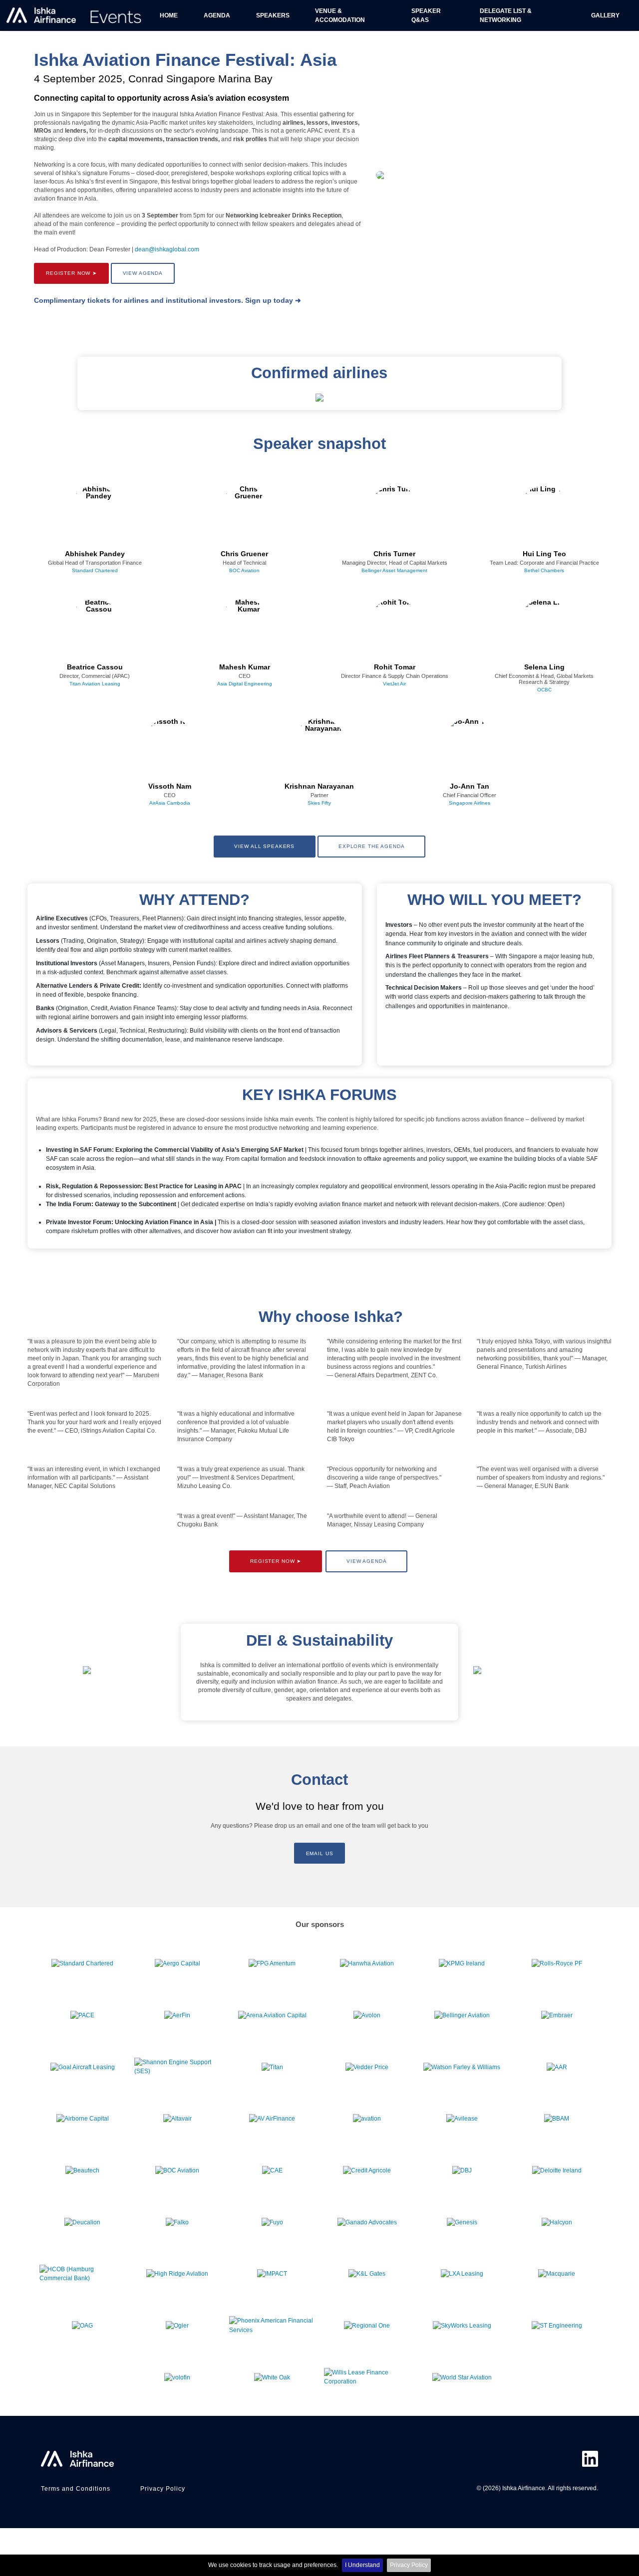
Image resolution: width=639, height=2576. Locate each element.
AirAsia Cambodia (170, 803)
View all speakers (264, 846)
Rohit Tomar (395, 667)
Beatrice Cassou (95, 667)
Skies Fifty (319, 803)
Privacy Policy (409, 2565)
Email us (320, 1853)
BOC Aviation (244, 570)
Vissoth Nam (170, 787)
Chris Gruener (244, 554)
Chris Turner (394, 554)
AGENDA (217, 15)
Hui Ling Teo (544, 554)
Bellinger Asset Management (394, 570)
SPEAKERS (273, 15)
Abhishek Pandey (95, 554)
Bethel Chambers (544, 570)
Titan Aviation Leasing (95, 684)
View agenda (367, 1561)
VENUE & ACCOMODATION (340, 15)
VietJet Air (394, 684)
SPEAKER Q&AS (426, 15)
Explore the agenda (372, 846)
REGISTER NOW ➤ (71, 273)
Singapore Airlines (470, 803)
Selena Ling (544, 667)
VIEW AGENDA (143, 273)
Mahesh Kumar (245, 667)
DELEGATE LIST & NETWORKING (506, 15)
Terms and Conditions (76, 2489)
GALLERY (605, 15)
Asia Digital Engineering (245, 684)
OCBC (544, 690)
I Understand (362, 2565)
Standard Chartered (95, 570)
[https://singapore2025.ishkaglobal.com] (75, 16)
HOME (169, 15)
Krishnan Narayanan (319, 787)
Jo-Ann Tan (470, 787)
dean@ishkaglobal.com (167, 249)
